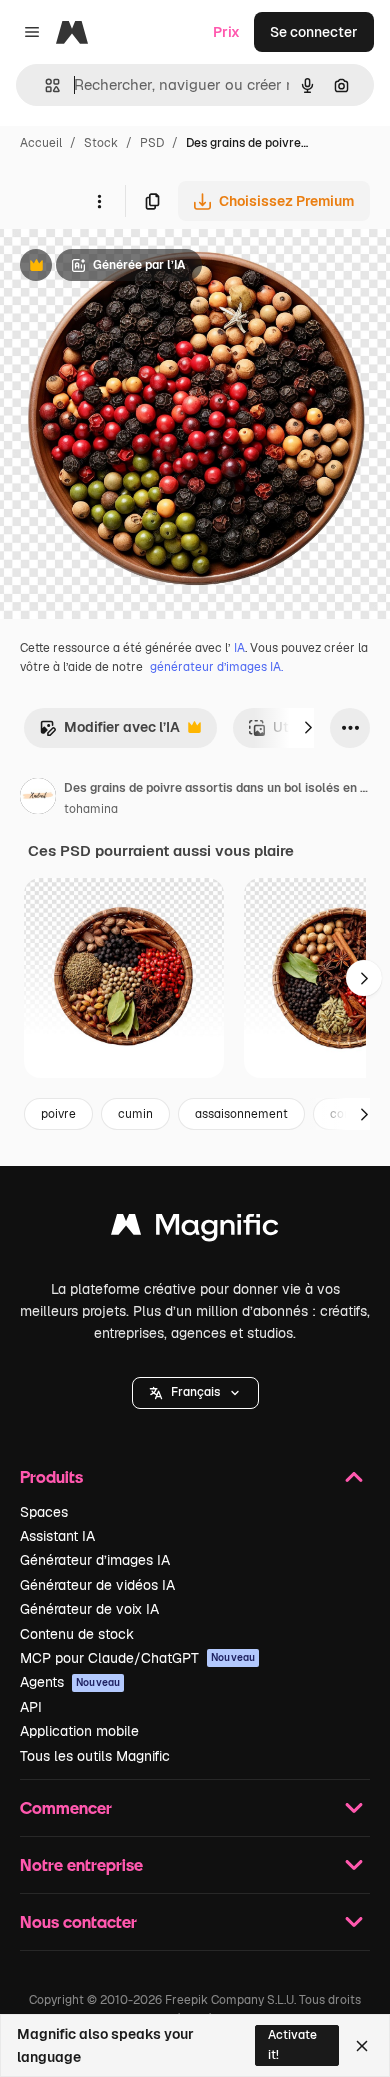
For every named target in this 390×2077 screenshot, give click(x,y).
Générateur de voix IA (89, 1609)
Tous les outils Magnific (95, 1756)
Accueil (41, 143)
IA (239, 648)
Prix (226, 32)
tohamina (91, 809)
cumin (135, 1114)
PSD (152, 143)
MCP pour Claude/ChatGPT (137, 1658)
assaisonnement (241, 1114)
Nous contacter (78, 1921)
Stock (101, 143)
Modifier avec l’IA (109, 732)
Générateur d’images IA (95, 1560)
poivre (58, 1114)
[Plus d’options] (99, 201)
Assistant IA (57, 1536)
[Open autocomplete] (44, 85)
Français (195, 1392)
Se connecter (314, 32)
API (31, 1707)
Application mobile (79, 1731)
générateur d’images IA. (216, 667)
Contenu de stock (77, 1634)
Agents (70, 1682)
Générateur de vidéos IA (97, 1585)
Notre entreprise (81, 1864)
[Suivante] (308, 728)
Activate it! (292, 2044)
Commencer (66, 1807)
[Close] (362, 2046)
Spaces (44, 1512)
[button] (195, 1393)
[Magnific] (195, 1229)
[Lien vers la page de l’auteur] (38, 799)
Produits (51, 1476)
